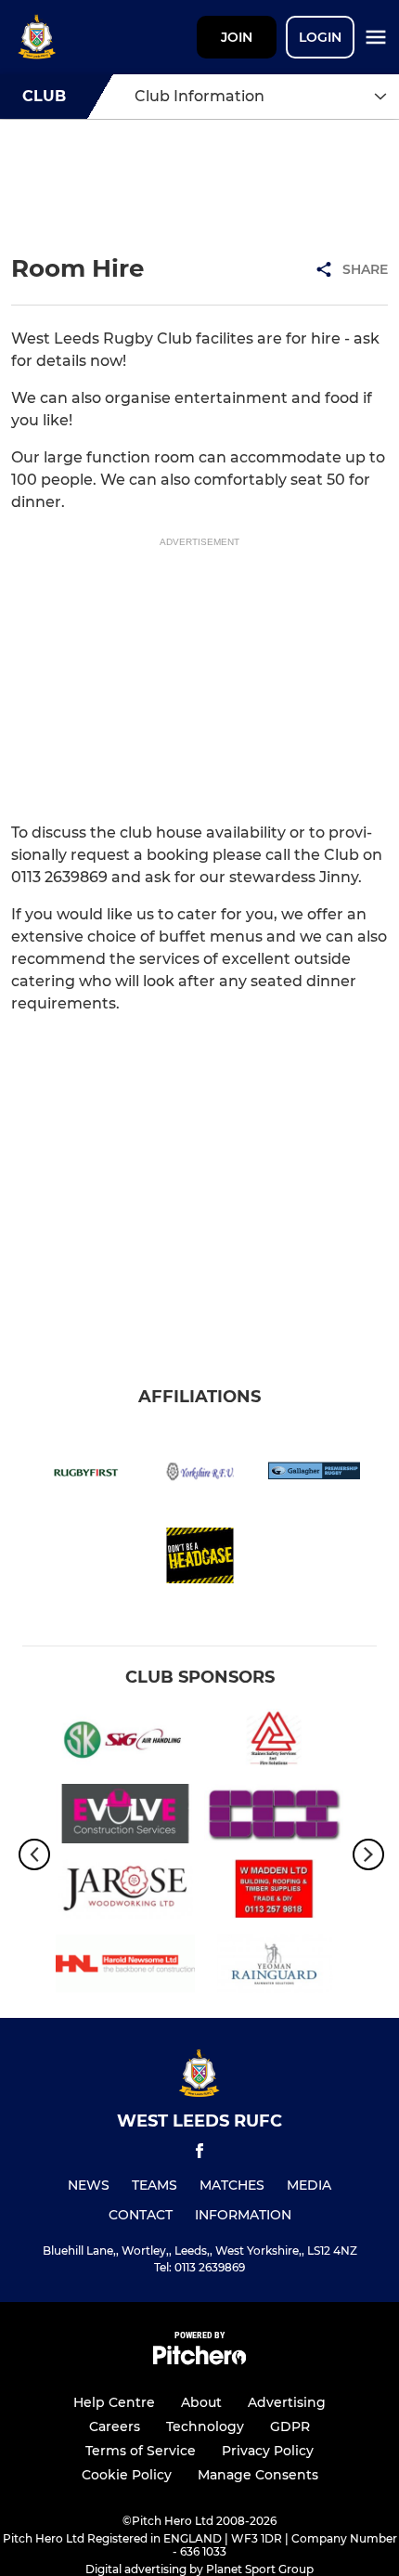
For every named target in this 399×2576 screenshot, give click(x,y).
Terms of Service (141, 2451)
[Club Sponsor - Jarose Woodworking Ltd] (125, 1892)
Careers (115, 2426)
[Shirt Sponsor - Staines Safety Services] (274, 1742)
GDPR (290, 2426)
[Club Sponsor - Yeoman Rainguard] (274, 1967)
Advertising (287, 2402)
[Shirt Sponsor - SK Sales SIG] (125, 1742)
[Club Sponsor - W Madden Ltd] (274, 1892)
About (201, 2402)
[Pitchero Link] (199, 2360)
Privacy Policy (268, 2451)
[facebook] (199, 2154)
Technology (205, 2426)
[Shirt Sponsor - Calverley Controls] (274, 1817)
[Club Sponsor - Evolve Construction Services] (125, 1817)
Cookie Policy (127, 2475)
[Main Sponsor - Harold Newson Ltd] (125, 1967)
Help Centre (114, 2402)
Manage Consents (258, 2475)
